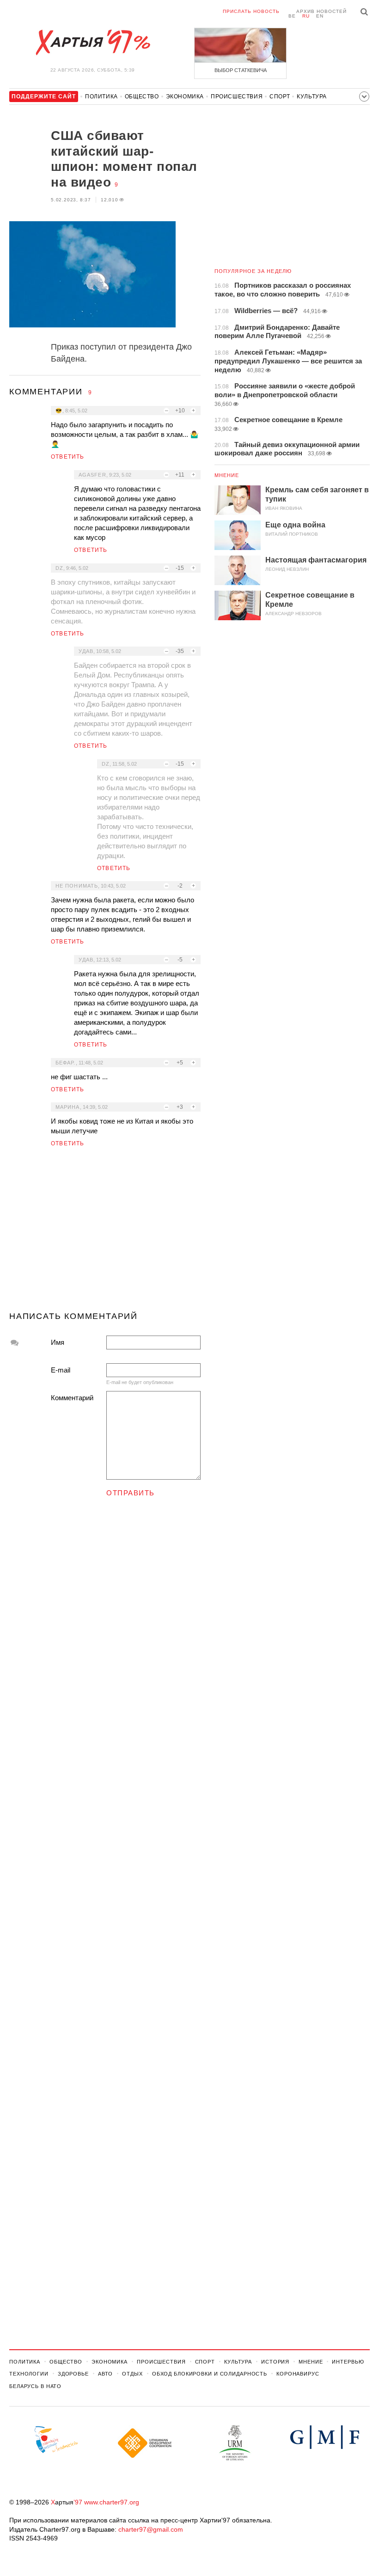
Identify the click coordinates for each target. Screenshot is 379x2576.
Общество (142, 97)
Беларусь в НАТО (35, 2386)
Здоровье (73, 2374)
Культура (312, 97)
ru (306, 16)
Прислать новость (251, 11)
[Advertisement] (105, 1233)
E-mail (61, 1370)
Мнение (227, 475)
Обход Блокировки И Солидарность (210, 2374)
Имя (58, 1342)
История (275, 2362)
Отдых (132, 2374)
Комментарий (72, 1398)
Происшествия (237, 97)
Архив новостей (321, 11)
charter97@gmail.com (151, 2529)
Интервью (348, 2362)
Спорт (280, 97)
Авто (106, 2374)
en (320, 16)
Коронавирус (298, 2374)
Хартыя (92, 42)
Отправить (131, 1493)
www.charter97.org (112, 2502)
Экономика (185, 97)
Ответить (68, 457)
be (292, 16)
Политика (101, 97)
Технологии (29, 2374)
